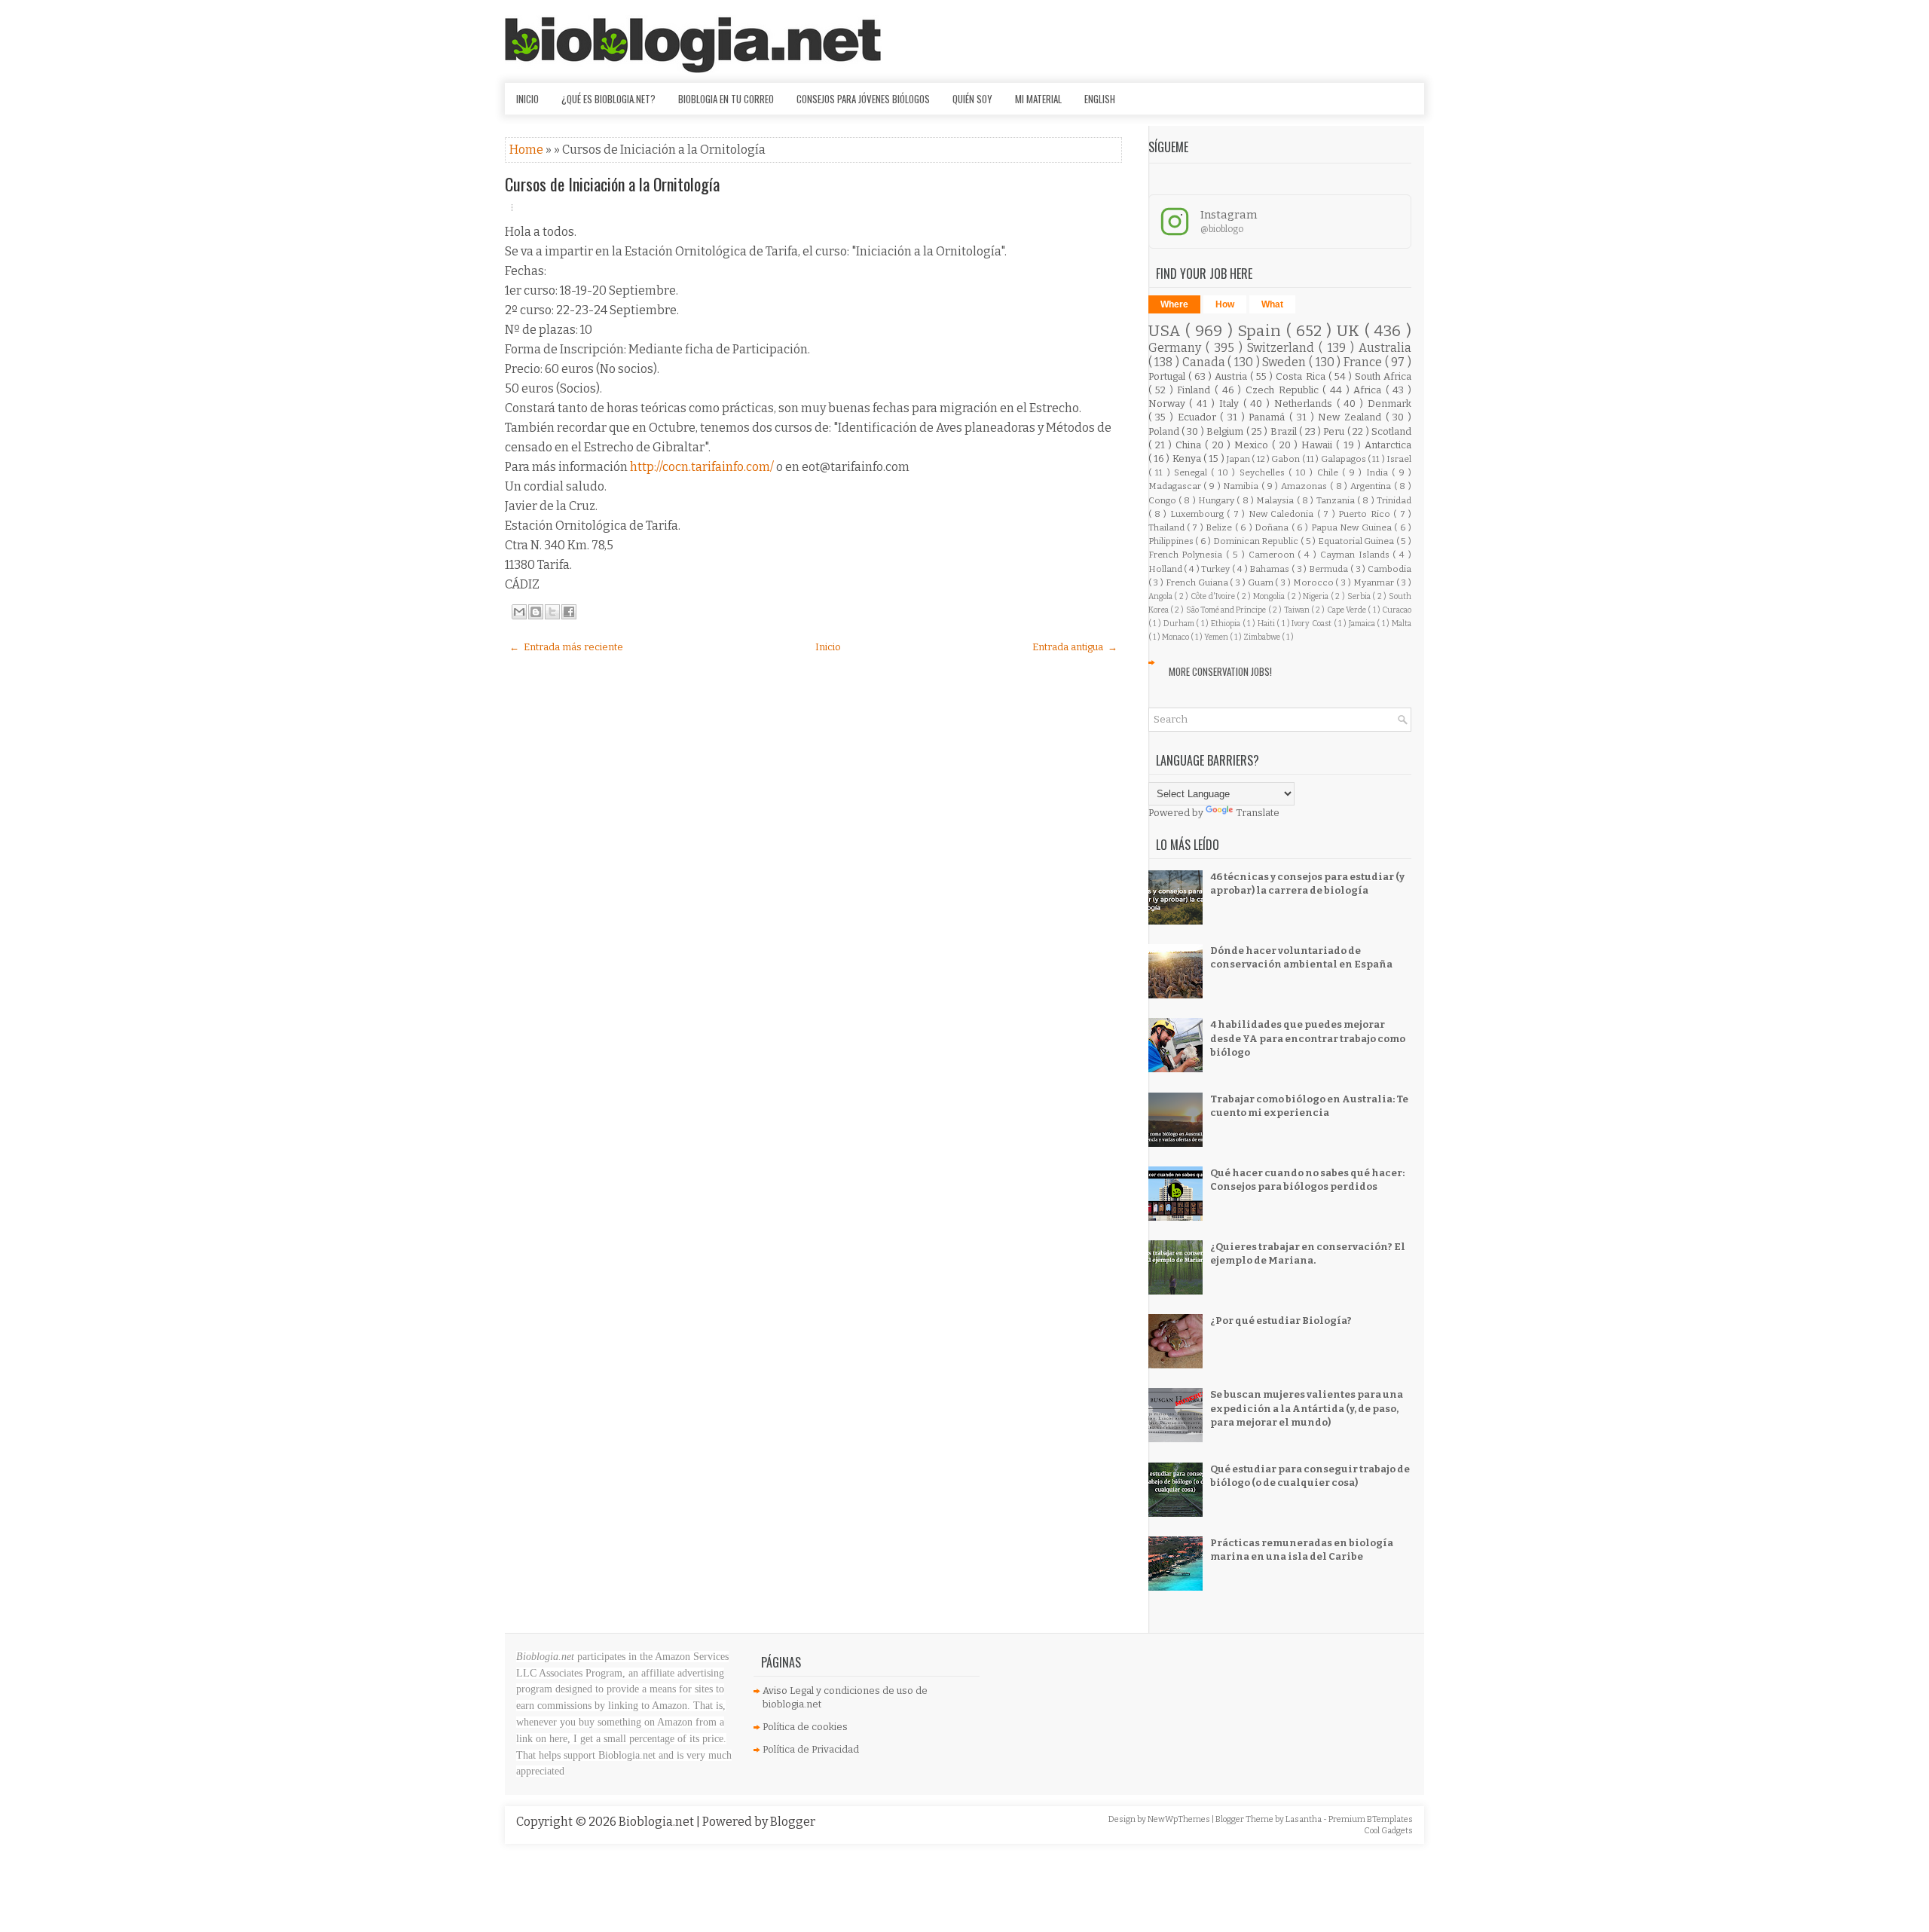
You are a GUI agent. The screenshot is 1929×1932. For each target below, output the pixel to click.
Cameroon (1273, 555)
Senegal (1192, 472)
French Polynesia (1188, 555)
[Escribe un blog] (536, 612)
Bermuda (1330, 569)
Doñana (1273, 527)
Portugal (1168, 376)
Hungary (1217, 500)
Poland (1165, 431)
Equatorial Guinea (1357, 541)
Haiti (1267, 624)
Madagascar (1176, 486)
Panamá (1269, 417)
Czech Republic (1284, 390)
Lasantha (1304, 1819)
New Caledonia (1283, 514)
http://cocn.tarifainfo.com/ (702, 467)
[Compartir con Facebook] (569, 612)
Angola (1162, 596)
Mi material (1038, 99)
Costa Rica (1302, 376)
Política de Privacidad (811, 1749)
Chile (1330, 472)
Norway (1169, 404)
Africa (1370, 390)
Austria (1232, 376)
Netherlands (1305, 404)
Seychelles (1264, 472)
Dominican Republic (1257, 541)
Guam (1262, 582)
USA (1167, 331)
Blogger (793, 1822)
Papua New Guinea (1353, 527)
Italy (1231, 404)
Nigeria (1317, 596)
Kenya (1188, 459)
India (1379, 472)
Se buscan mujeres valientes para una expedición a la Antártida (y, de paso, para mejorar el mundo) (1307, 1408)
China (1190, 445)
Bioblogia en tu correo (726, 99)
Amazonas (1305, 486)
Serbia (1360, 596)
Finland (1196, 390)
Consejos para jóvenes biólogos (863, 99)
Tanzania (1337, 500)
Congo (1163, 500)
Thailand (1168, 527)
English (1100, 99)
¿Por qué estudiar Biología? (1281, 1321)
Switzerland (1283, 348)
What (1272, 304)
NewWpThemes (1180, 1819)
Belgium (1226, 431)
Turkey (1217, 569)
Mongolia (1270, 596)
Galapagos (1344, 459)
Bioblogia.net (657, 1822)
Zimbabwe (1263, 637)
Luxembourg (1198, 514)
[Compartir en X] (552, 612)
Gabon (1286, 459)
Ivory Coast (1312, 624)
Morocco (1315, 582)
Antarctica (1388, 445)
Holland (1166, 569)
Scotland (1391, 431)
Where (1174, 304)
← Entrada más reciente (566, 647)
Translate (1258, 813)
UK (1351, 331)
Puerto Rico (1366, 514)
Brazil (1285, 431)
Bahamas (1270, 569)
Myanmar (1375, 582)
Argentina (1372, 486)
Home (527, 150)
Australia (1385, 348)
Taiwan (1298, 610)
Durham (1180, 624)
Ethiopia (1227, 624)
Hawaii (1319, 445)
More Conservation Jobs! (1220, 671)
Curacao (1397, 610)
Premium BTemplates (1371, 1819)
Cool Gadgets (1388, 1831)
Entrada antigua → (1075, 647)
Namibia (1242, 486)
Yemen (1217, 637)
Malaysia (1276, 500)
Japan (1239, 459)
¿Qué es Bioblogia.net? (608, 99)
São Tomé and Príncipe (1227, 610)
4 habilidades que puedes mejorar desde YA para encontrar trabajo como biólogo (1308, 1038)
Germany (1177, 348)
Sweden (1285, 362)
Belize (1220, 527)
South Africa (1383, 376)
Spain (1262, 331)
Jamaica (1363, 624)
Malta (1402, 624)
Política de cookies (805, 1727)
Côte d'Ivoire (1214, 596)
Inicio (527, 99)
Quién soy (972, 99)
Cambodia (1389, 569)
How (1225, 304)
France (1364, 362)
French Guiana (1198, 582)
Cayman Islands (1357, 555)
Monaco (1176, 637)
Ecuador (1199, 417)
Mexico (1253, 445)
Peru (1335, 431)
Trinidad (1394, 500)
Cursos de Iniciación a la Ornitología (612, 184)
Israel (1399, 459)
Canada (1205, 362)
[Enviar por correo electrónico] (519, 612)
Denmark (1389, 404)
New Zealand (1351, 417)
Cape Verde (1348, 610)
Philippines (1172, 541)
